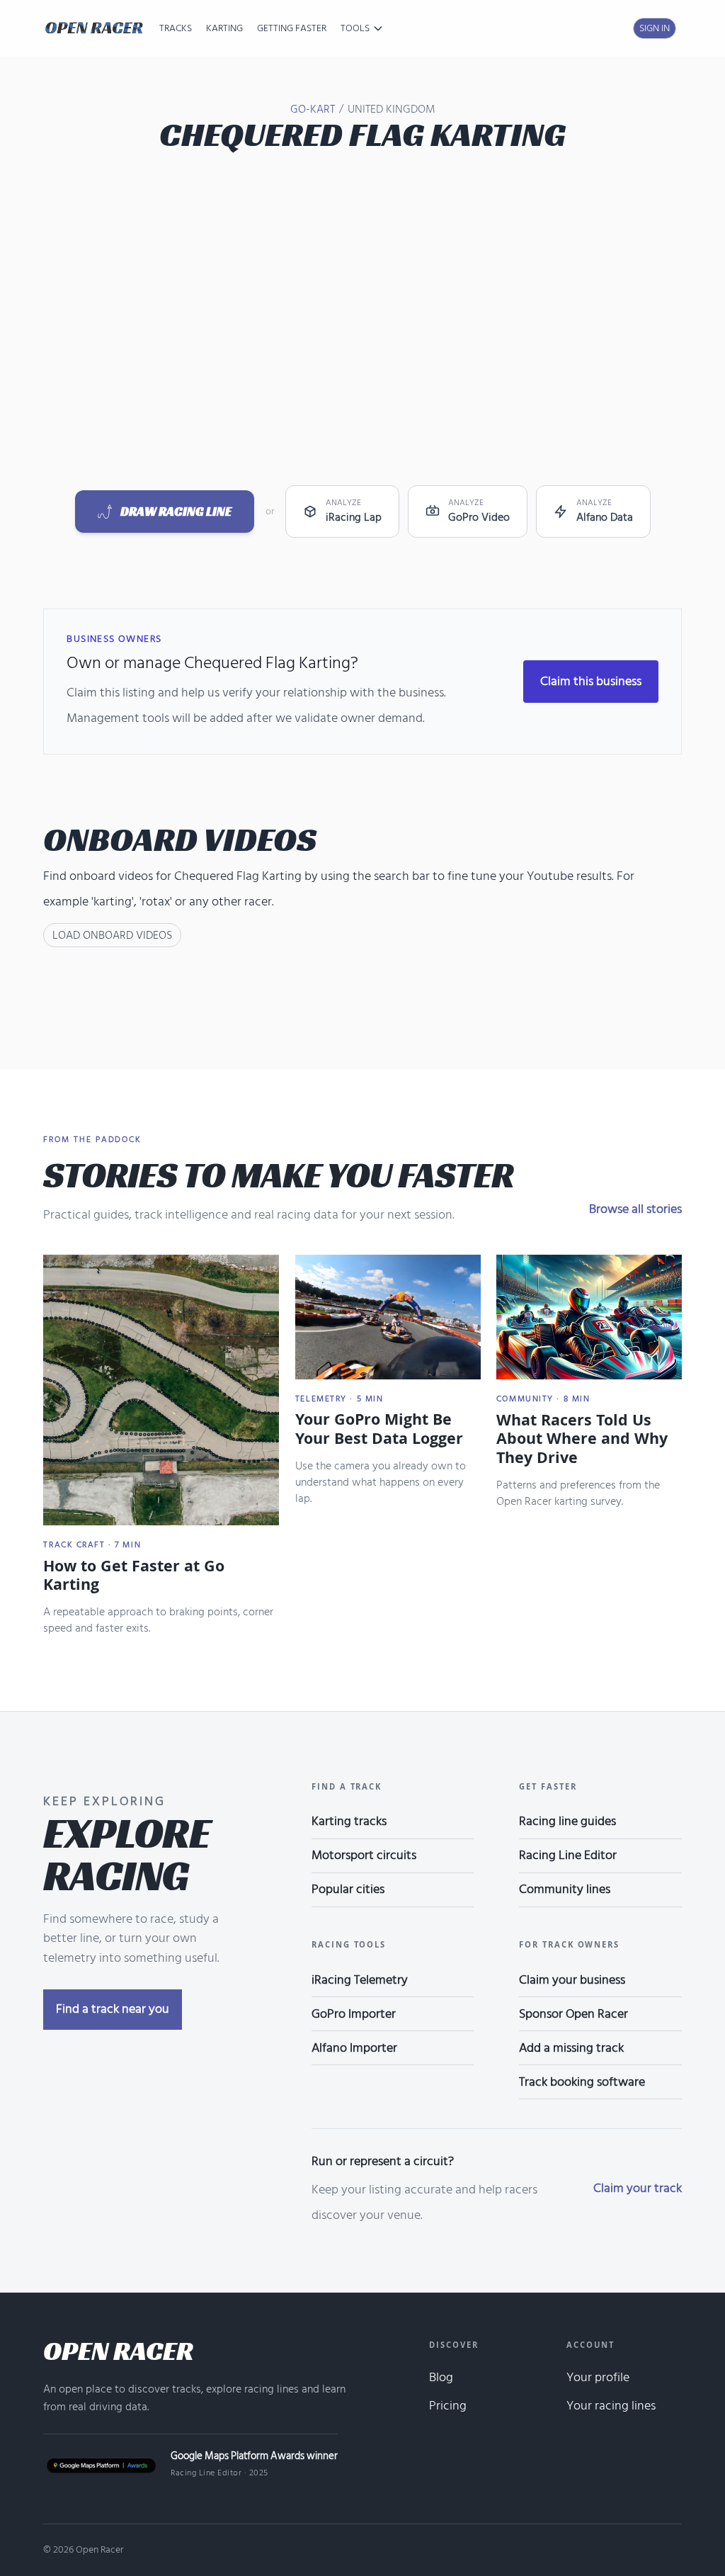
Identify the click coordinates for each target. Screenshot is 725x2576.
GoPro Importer (354, 2014)
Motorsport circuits (364, 1855)
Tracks (176, 28)
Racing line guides (567, 1821)
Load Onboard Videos (112, 935)
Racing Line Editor (568, 1855)
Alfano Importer (354, 2048)
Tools (355, 28)
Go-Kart (313, 109)
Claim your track (638, 2188)
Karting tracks (349, 1821)
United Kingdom (392, 109)
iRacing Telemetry (360, 1980)
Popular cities (348, 1889)
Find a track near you (113, 2009)
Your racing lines (611, 2406)
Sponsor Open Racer (573, 2014)
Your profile (598, 2377)
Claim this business (591, 681)
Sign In (655, 28)
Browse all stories (635, 1209)
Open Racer (118, 2351)
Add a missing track (571, 2048)
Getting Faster (292, 28)
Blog (441, 2377)
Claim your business (572, 1980)
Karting (224, 28)
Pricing (448, 2406)
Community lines (565, 1889)
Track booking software (582, 2082)
